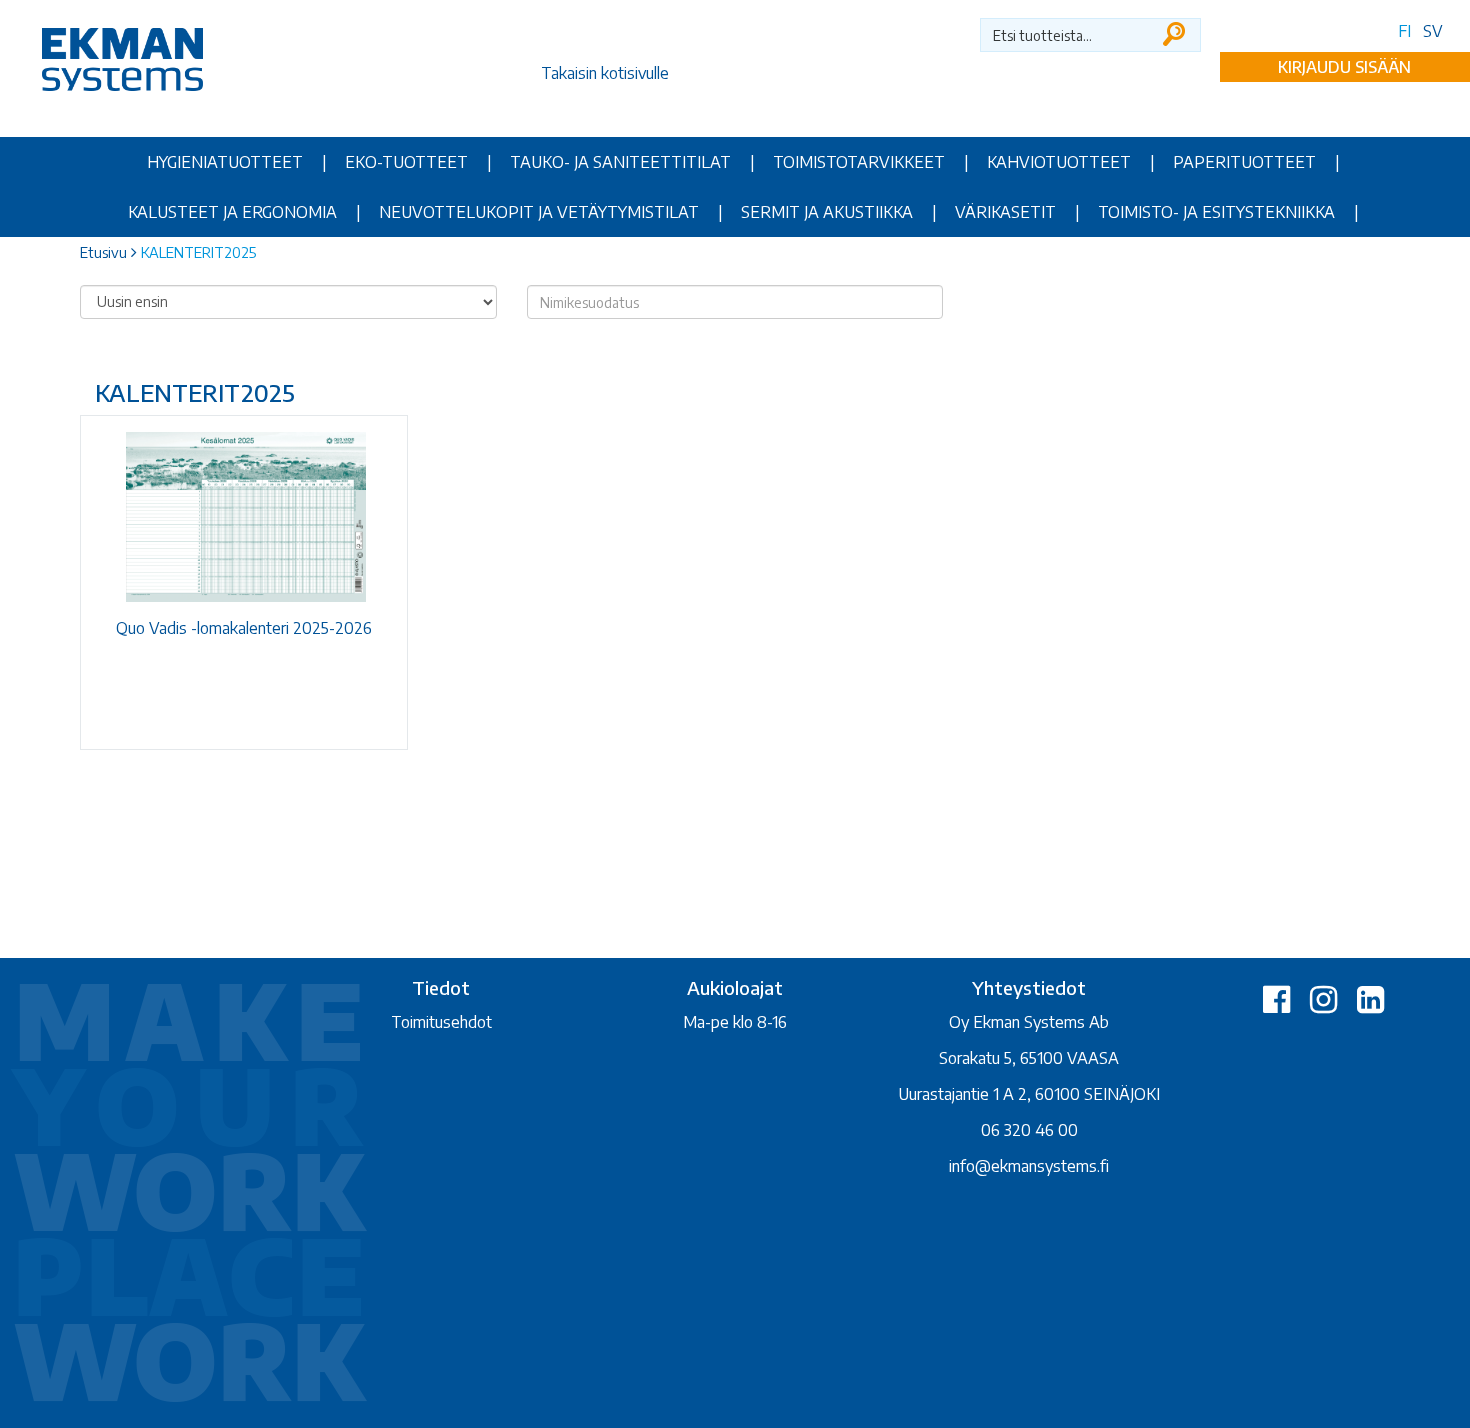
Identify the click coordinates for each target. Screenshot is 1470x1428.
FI (1404, 31)
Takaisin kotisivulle (605, 73)
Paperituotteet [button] (1244, 162)
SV (1433, 31)
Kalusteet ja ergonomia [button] (232, 212)
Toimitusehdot (441, 1022)
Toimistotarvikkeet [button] (859, 162)
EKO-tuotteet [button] (406, 162)
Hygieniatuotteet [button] (225, 162)
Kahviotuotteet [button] (1059, 162)
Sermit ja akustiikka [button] (827, 212)
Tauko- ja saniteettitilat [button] (620, 162)
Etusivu (103, 252)
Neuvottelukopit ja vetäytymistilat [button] (539, 212)
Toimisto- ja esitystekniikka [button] (1216, 212)
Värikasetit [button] (1005, 212)
